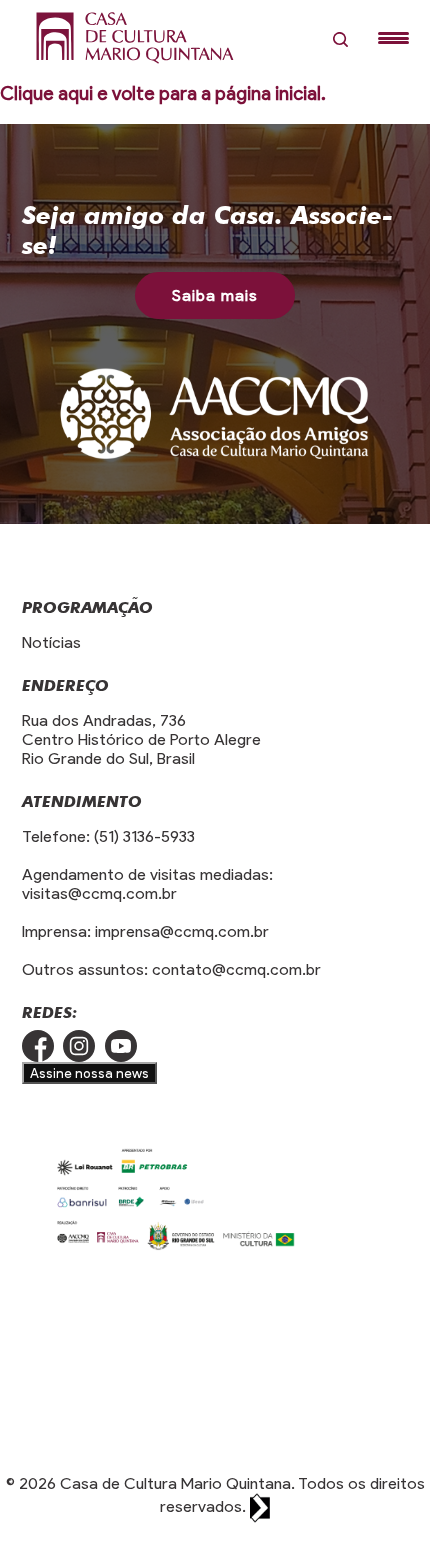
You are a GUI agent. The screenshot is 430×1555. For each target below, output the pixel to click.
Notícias (51, 642)
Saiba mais (215, 295)
